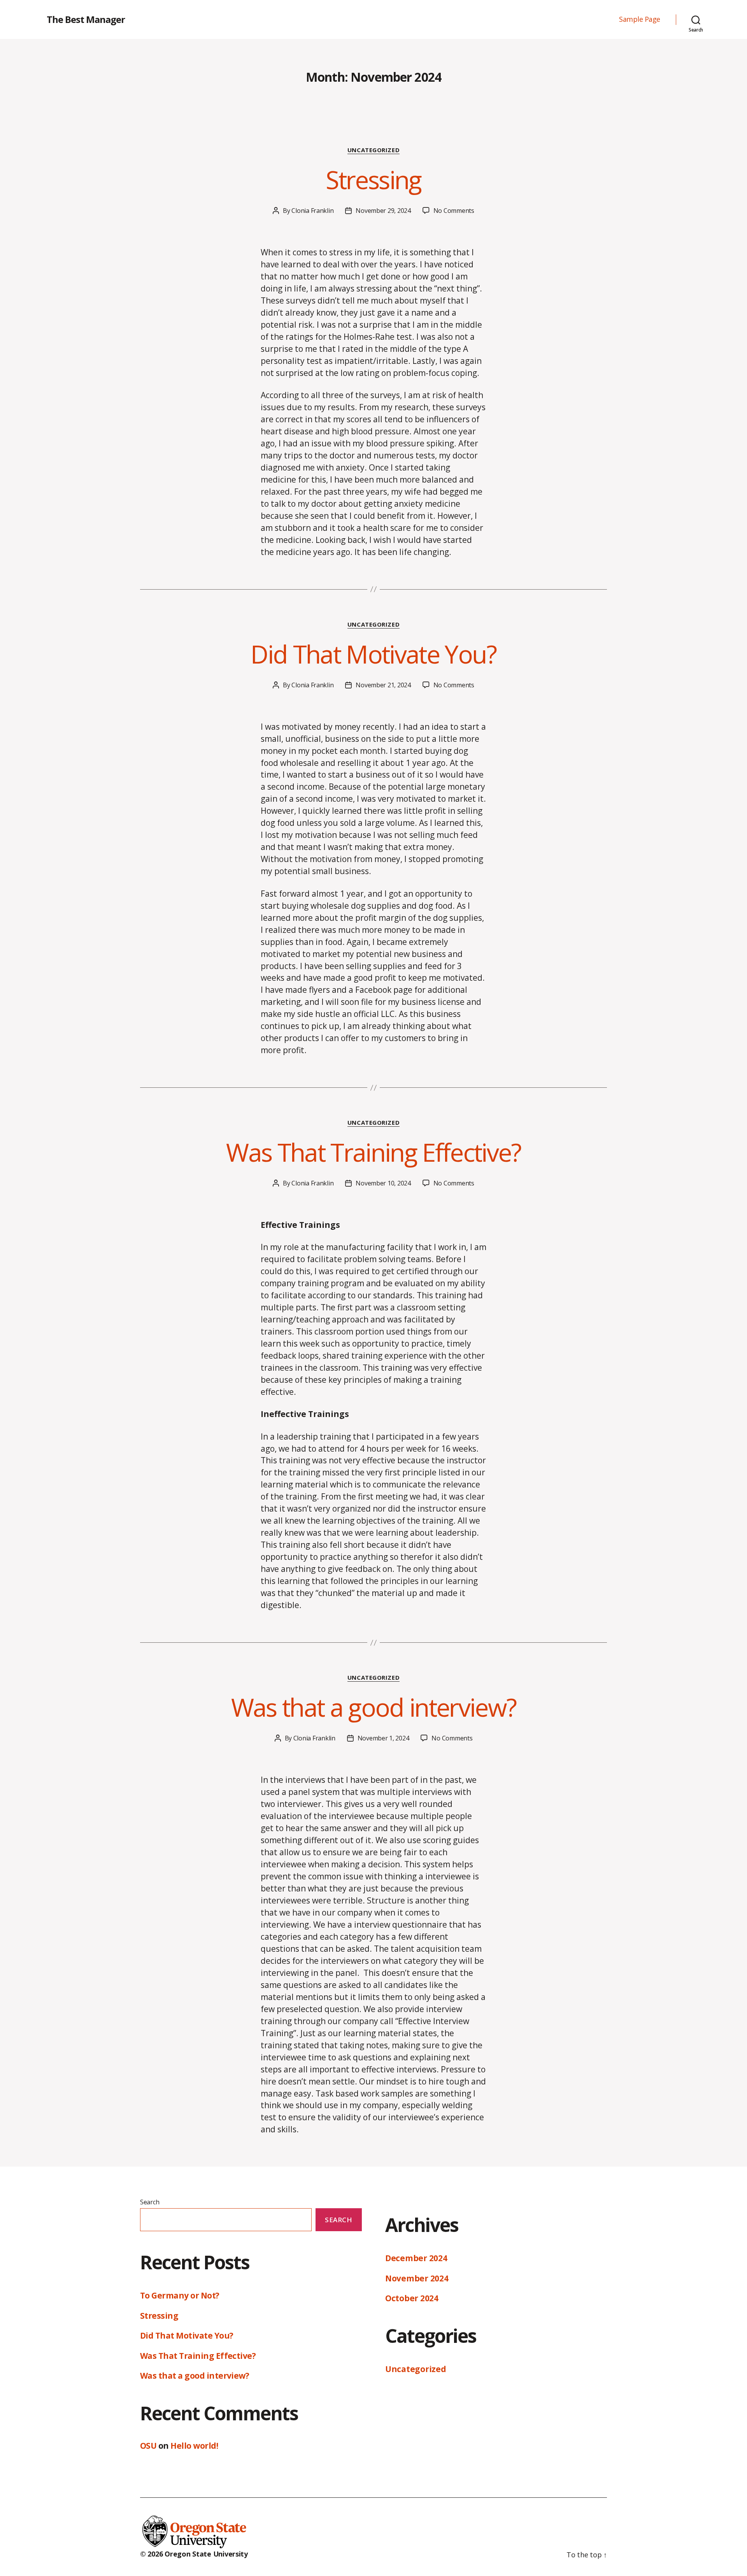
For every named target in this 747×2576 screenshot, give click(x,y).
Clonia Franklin (312, 211)
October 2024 (412, 2298)
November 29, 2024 (383, 211)
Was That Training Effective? (373, 1152)
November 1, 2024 (383, 1738)
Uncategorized (373, 150)
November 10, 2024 (383, 1183)
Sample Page (640, 19)
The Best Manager (86, 19)
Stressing (373, 180)
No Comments (454, 211)
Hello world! (194, 2446)
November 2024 (417, 2278)
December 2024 (416, 2258)
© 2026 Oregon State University (194, 2554)
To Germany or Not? (180, 2295)
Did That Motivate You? (373, 654)
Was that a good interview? (374, 1707)
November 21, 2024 (383, 685)
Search (150, 2202)
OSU (148, 2446)
